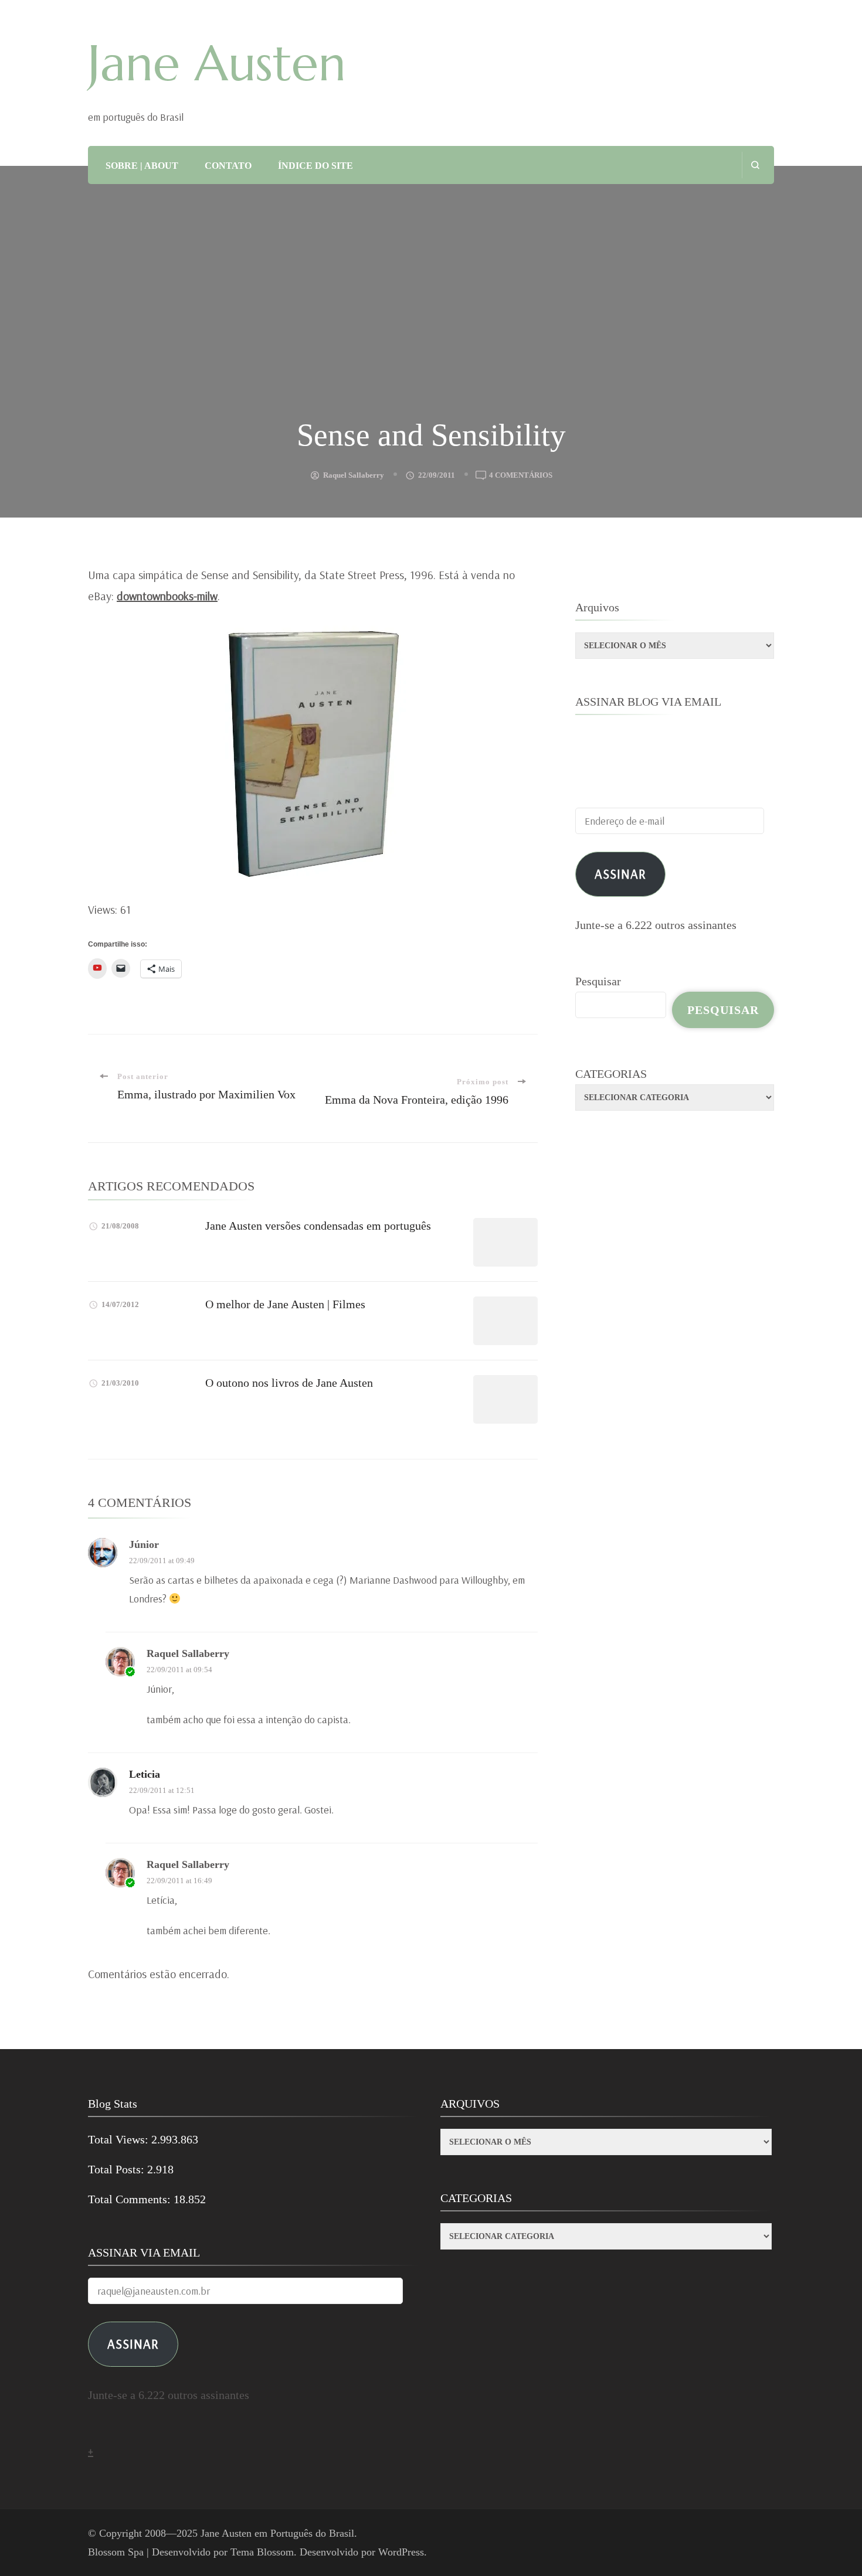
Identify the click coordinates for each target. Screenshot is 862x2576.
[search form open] (755, 165)
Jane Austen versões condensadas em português (318, 1226)
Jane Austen (217, 63)
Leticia (145, 1774)
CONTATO (228, 166)
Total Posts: (118, 2169)
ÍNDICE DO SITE (315, 166)
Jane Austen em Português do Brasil (277, 2533)
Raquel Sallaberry (354, 475)
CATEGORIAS (611, 1074)
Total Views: (120, 2139)
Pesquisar (598, 981)
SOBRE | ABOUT (142, 166)
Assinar (620, 874)
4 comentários (521, 476)
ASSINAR (133, 2344)
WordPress (401, 2552)
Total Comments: (131, 2199)
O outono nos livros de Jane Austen (289, 1383)
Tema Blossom (262, 2552)
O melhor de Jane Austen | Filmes (285, 1304)
